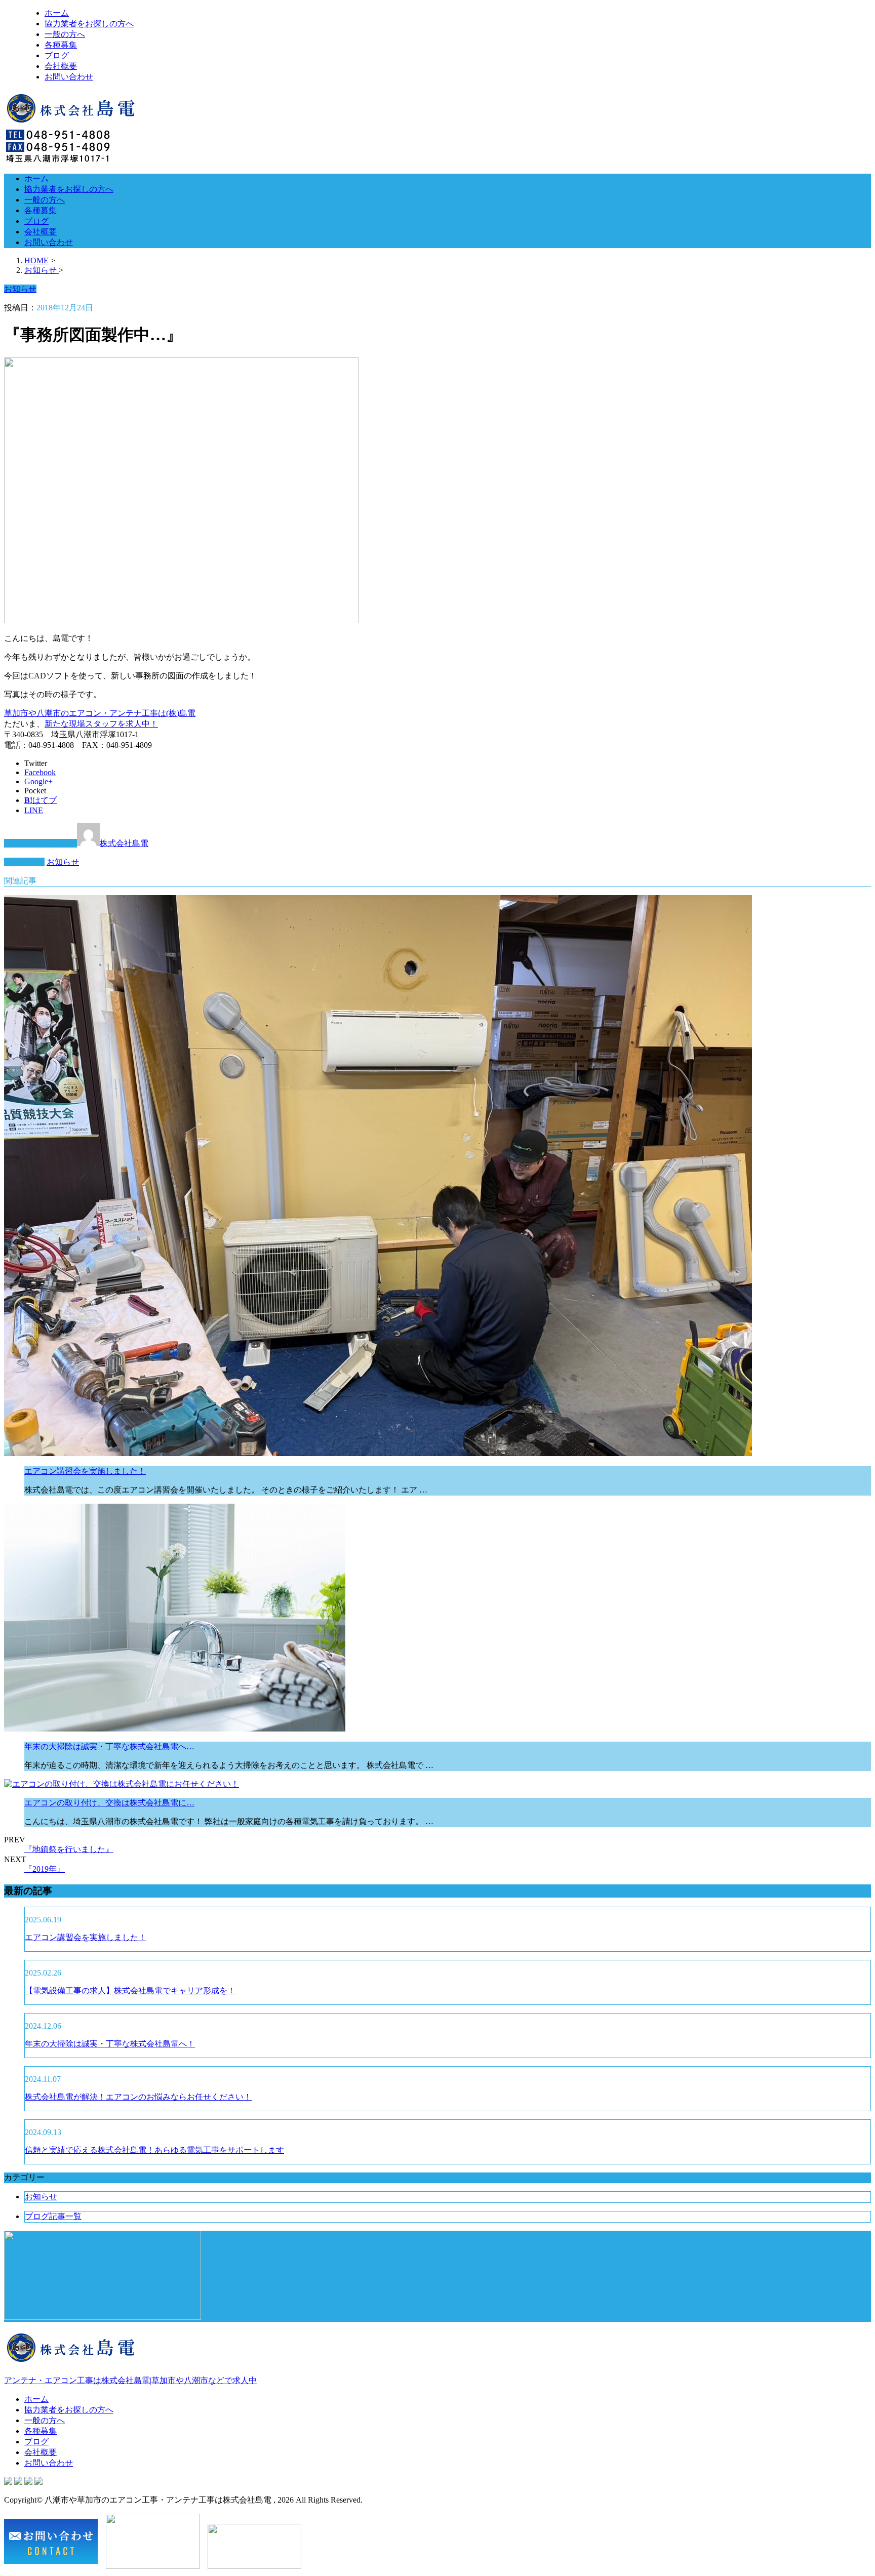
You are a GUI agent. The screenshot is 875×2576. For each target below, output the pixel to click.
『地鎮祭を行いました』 (69, 1849)
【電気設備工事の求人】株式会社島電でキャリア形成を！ (130, 1990)
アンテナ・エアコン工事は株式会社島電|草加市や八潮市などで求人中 (130, 2380)
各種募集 (61, 45)
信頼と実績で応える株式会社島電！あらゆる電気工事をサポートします (154, 2150)
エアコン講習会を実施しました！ (85, 1471)
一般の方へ (65, 34)
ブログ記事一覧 (53, 2216)
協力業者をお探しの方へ (89, 24)
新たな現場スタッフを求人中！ (101, 724)
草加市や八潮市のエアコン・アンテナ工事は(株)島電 (100, 713)
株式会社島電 (124, 843)
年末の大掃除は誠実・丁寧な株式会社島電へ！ (110, 2044)
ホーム (57, 13)
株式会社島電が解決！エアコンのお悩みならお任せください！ (138, 2097)
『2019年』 (45, 1869)
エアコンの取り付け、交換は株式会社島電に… (109, 1803)
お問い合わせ (69, 77)
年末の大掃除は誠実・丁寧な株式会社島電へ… (109, 1746)
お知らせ (63, 862)
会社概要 (61, 66)
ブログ (57, 55)
